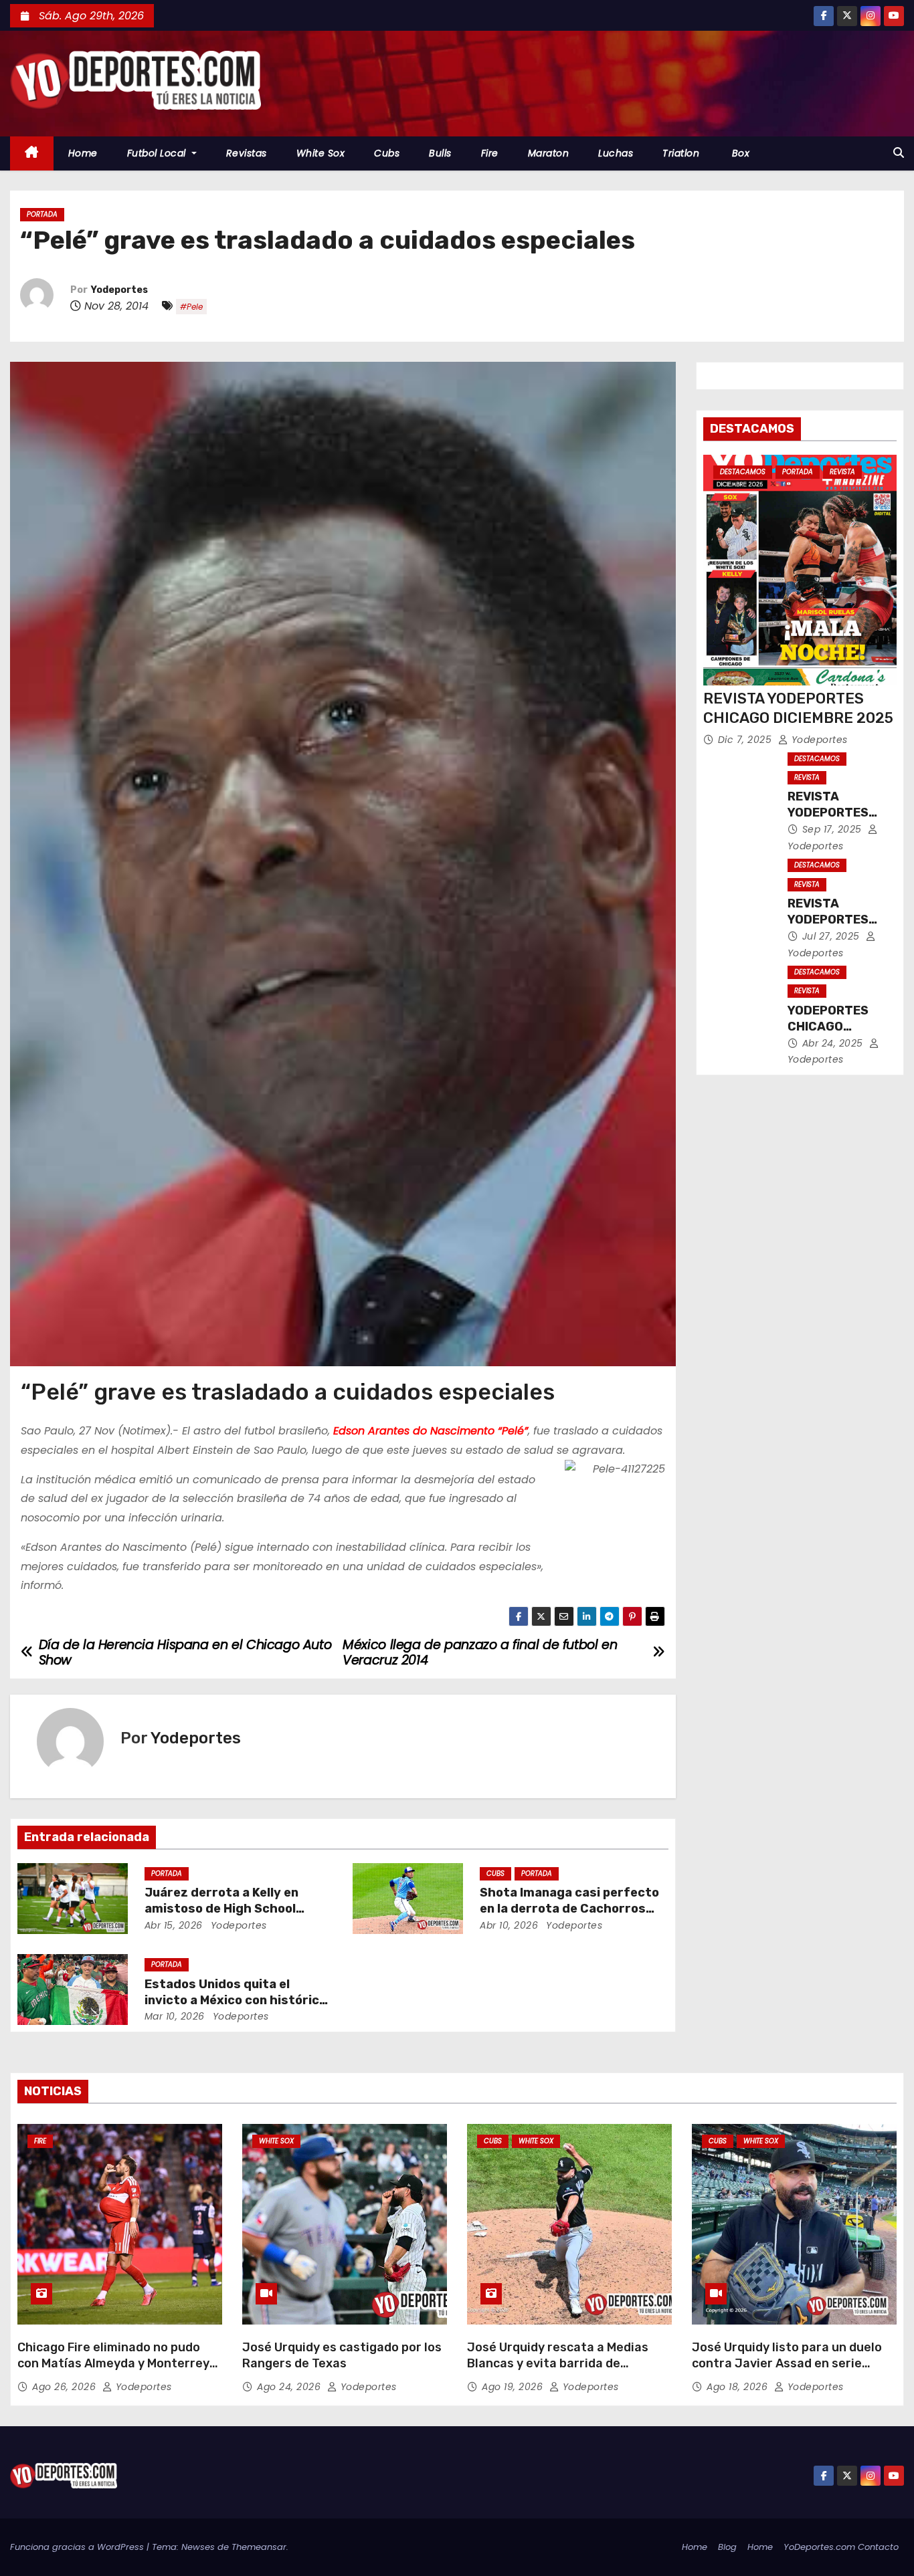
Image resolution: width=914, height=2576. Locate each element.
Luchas (616, 153)
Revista (842, 472)
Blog (727, 2547)
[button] (899, 153)
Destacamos (743, 472)
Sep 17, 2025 (834, 829)
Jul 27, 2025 (833, 936)
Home (83, 153)
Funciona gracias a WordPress (78, 2547)
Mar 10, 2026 (175, 2016)
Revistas (247, 153)
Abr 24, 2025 (834, 1043)
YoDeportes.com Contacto (841, 2547)
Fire (490, 153)
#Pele (191, 307)
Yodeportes (119, 290)
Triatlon (681, 153)
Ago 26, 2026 (66, 2387)
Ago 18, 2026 (739, 2387)
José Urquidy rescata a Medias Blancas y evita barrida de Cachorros (558, 2363)
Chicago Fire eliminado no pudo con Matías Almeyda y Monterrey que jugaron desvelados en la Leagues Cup (113, 2371)
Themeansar (259, 2547)
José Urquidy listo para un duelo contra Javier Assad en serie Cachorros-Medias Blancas (787, 2363)
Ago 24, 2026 (290, 2387)
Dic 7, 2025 (746, 740)
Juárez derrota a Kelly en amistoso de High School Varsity (221, 1909)
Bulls (440, 153)
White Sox (321, 153)
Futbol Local (158, 153)
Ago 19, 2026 (514, 2387)
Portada (42, 214)
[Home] (32, 153)
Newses (198, 2547)
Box (739, 153)
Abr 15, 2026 (174, 1925)
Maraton (549, 153)
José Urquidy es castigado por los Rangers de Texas (342, 2355)
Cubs (387, 153)
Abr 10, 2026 (509, 1925)
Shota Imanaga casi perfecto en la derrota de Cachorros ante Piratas (569, 1909)
